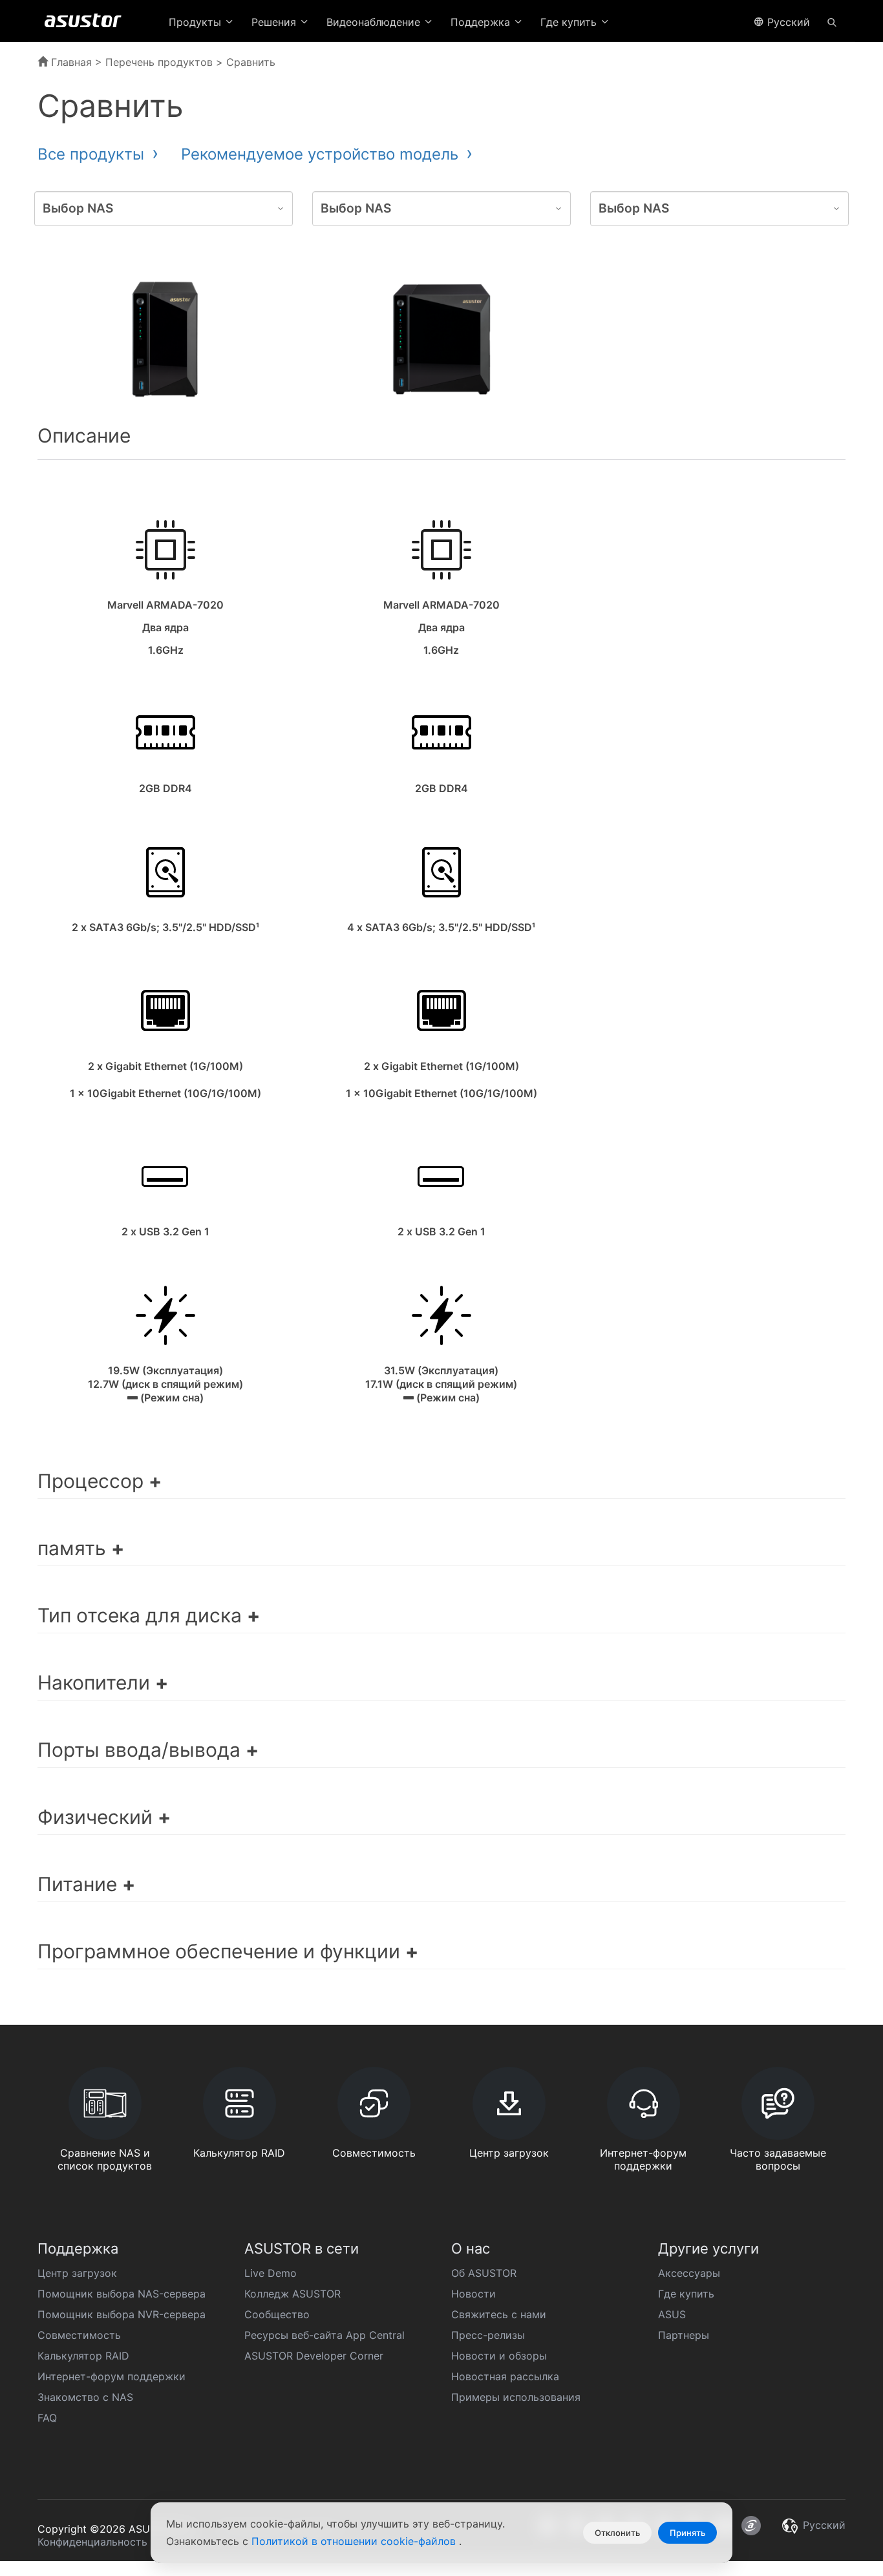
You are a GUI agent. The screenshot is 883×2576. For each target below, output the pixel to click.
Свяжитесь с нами (499, 2314)
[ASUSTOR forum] (751, 2526)
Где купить (686, 2294)
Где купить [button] (570, 22)
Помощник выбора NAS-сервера (122, 2294)
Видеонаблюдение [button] (375, 22)
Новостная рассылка (505, 2376)
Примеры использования (516, 2397)
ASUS (672, 2314)
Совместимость (79, 2335)
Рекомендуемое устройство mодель (322, 154)
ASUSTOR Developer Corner (314, 2356)
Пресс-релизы (488, 2335)
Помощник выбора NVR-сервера (122, 2314)
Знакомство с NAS (85, 2397)
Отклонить (617, 2533)
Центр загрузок (77, 2273)
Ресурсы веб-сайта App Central (324, 2335)
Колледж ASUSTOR (293, 2294)
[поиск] (832, 21)
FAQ (47, 2418)
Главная (70, 62)
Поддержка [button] (482, 22)
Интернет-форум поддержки (112, 2376)
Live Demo (271, 2273)
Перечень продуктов (159, 62)
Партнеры (684, 2335)
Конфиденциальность (92, 2542)
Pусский (787, 22)
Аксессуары (689, 2273)
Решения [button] (275, 22)
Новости (473, 2294)
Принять (687, 2533)
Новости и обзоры (499, 2356)
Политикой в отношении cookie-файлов (355, 2541)
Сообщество (277, 2314)
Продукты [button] (197, 22)
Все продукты (93, 154)
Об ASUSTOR (484, 2273)
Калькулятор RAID (83, 2356)
